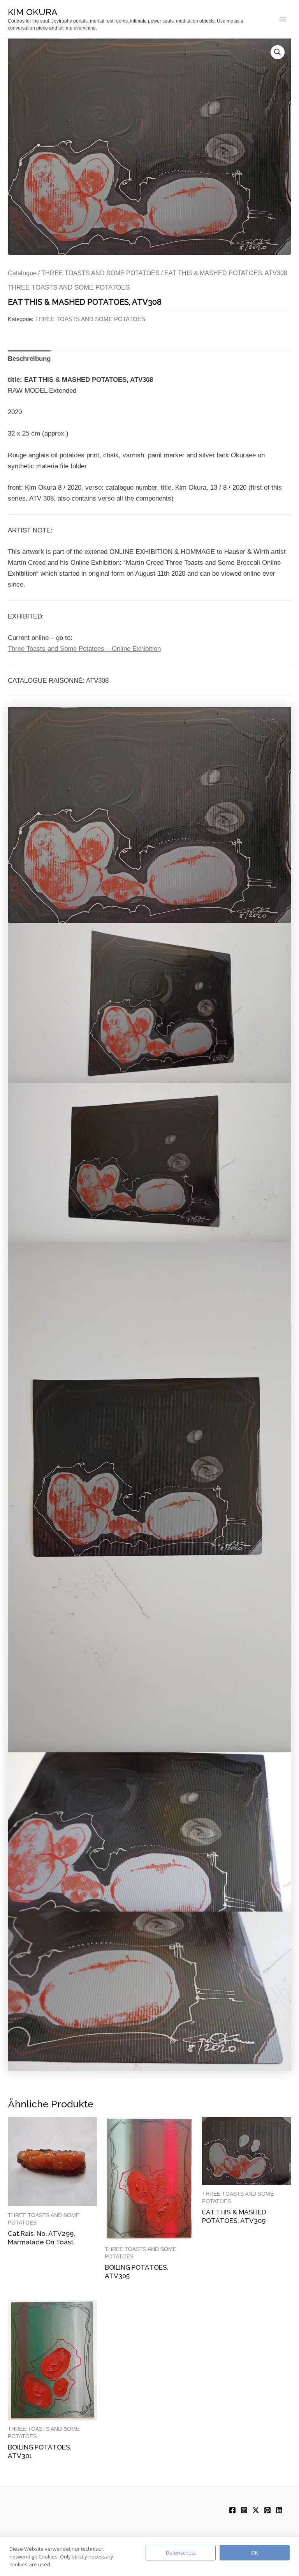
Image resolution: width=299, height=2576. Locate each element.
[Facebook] (232, 2510)
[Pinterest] (267, 2510)
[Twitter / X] (256, 2510)
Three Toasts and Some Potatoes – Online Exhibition (84, 649)
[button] (278, 52)
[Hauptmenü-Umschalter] (283, 19)
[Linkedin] (279, 2510)
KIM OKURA (33, 12)
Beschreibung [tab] (29, 359)
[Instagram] (244, 2510)
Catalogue (22, 273)
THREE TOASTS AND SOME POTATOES (100, 273)
